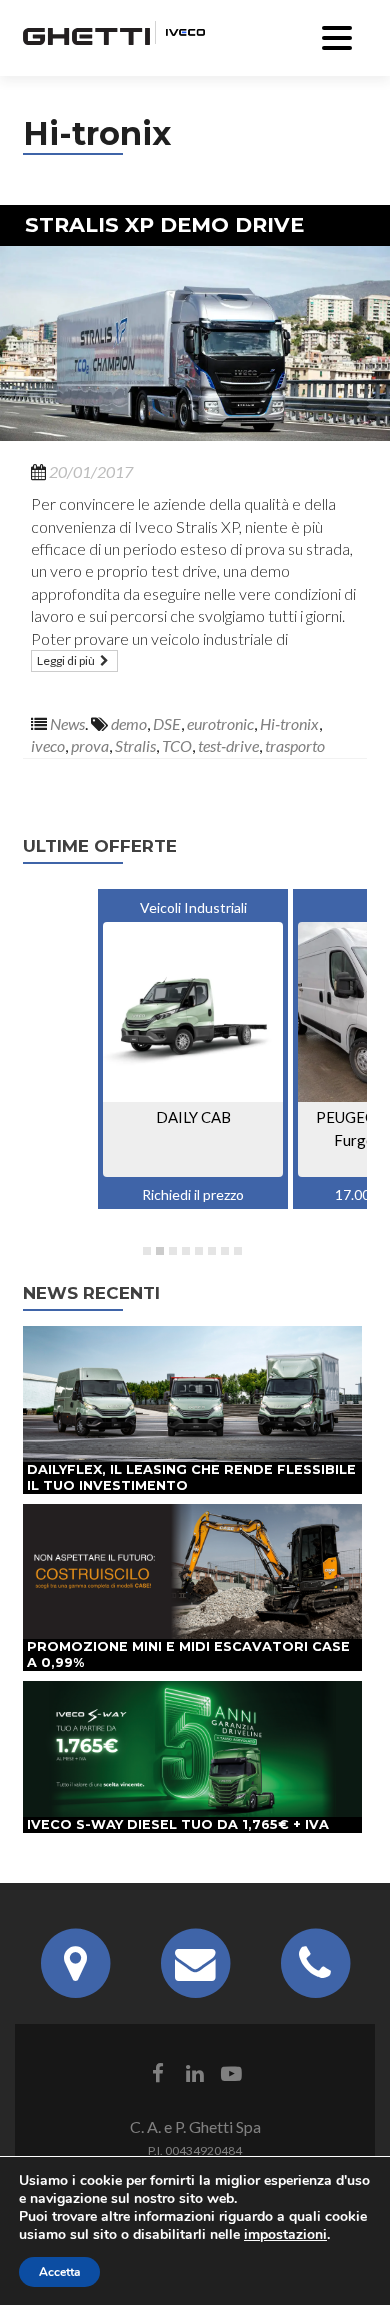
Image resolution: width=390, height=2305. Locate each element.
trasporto (295, 745)
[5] (199, 1251)
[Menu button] (337, 35)
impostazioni (285, 2235)
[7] (225, 1251)
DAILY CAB (193, 1117)
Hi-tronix (289, 723)
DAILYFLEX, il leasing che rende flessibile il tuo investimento (191, 1477)
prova (90, 745)
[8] (238, 1251)
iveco (48, 745)
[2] (160, 1251)
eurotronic (220, 723)
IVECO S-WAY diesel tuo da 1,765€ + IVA (178, 1824)
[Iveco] (180, 30)
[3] (173, 1251)
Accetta (59, 2272)
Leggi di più (67, 660)
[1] (147, 1251)
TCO (177, 745)
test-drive (228, 745)
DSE (167, 723)
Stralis (135, 745)
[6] (212, 1251)
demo (129, 723)
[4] (186, 1251)
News (67, 723)
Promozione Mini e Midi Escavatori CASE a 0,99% (188, 1654)
